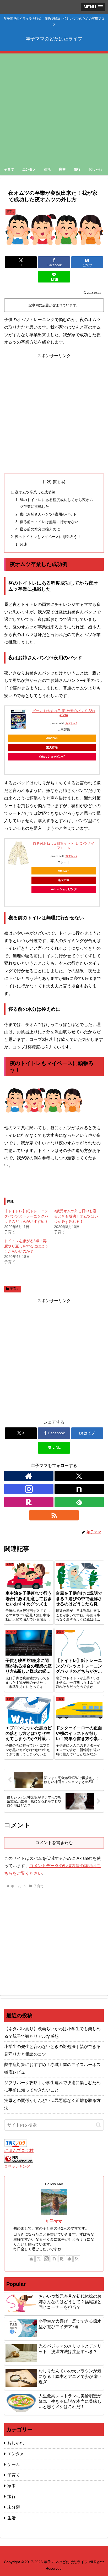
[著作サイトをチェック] (29, 1476)
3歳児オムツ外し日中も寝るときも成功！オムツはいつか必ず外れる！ (76, 1216)
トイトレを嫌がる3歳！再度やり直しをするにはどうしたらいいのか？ (26, 1246)
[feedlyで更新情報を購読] (79, 1502)
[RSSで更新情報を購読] (54, 1515)
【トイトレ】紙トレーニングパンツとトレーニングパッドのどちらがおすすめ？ (26, 1216)
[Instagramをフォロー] (29, 1489)
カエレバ (71, 723)
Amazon (52, 738)
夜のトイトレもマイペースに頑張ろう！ (48, 537)
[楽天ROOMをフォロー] (29, 1502)
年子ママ (54, 2221)
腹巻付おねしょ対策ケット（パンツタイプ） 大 (64, 846)
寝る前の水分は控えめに (40, 529)
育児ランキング (17, 2166)
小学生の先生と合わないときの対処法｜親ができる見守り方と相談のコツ (52, 2050)
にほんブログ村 (19, 2151)
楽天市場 (52, 747)
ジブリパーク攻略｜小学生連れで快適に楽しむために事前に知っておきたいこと (52, 2086)
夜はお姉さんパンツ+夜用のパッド (48, 514)
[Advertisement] (54, 107)
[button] (98, 2125)
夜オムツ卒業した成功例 (35, 492)
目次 (47, 482)
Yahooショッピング (52, 757)
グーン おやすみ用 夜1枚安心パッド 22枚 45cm (64, 713)
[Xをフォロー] (79, 1476)
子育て (15, 1289)
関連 (23, 544)
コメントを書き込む (54, 1843)
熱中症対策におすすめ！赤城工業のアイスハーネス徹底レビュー (52, 2068)
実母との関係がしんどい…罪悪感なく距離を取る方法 (52, 2104)
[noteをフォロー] (79, 1489)
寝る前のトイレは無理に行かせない (49, 522)
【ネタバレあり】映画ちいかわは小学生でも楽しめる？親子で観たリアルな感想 (52, 2032)
